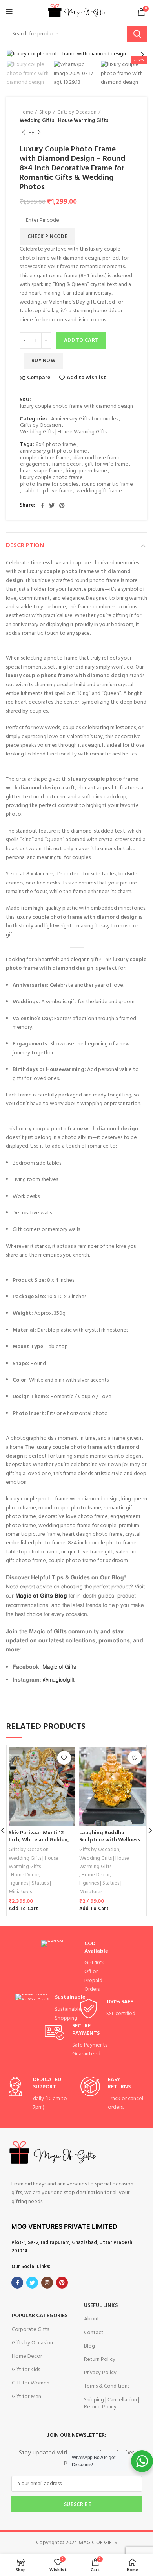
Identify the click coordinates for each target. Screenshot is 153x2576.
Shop (45, 112)
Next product (39, 133)
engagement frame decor (50, 465)
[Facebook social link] (43, 505)
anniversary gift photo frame (54, 452)
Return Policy (100, 2359)
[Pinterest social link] (62, 505)
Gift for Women (31, 2383)
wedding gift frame (99, 491)
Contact (94, 2333)
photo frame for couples (49, 485)
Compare (39, 378)
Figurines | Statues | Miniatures (30, 1887)
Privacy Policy (100, 2373)
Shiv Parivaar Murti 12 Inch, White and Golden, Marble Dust (39, 1840)
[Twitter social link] (52, 505)
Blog (89, 2346)
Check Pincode (47, 237)
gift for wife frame (107, 465)
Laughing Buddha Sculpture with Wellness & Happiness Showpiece (110, 1840)
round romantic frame (107, 485)
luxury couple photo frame (51, 478)
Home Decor (25, 1875)
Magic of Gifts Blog (41, 1596)
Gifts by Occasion (77, 112)
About (92, 2319)
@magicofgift (59, 1680)
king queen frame (87, 471)
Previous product (24, 133)
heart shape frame (41, 471)
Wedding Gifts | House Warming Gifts (64, 121)
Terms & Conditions (107, 2386)
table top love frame (48, 491)
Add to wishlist (86, 378)
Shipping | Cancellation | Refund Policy (112, 2404)
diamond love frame (97, 458)
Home (26, 112)
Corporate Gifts (30, 2330)
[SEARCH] (137, 34)
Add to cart (81, 340)
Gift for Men (26, 2397)
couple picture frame (45, 458)
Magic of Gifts (59, 1667)
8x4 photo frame (56, 445)
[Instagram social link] (47, 2283)
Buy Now (43, 361)
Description (25, 545)
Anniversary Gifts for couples (85, 419)
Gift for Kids (26, 2370)
